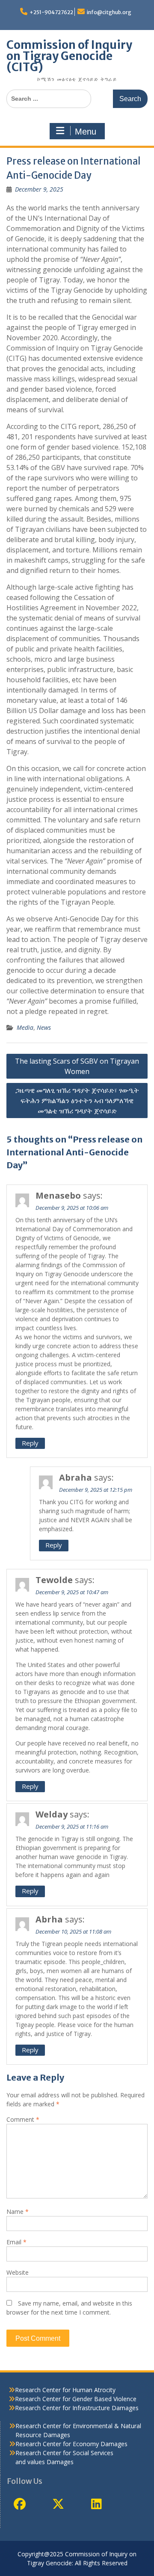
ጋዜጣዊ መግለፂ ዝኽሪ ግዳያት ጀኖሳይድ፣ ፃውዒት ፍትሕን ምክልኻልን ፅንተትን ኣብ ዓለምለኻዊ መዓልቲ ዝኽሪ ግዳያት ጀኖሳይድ (77, 1101)
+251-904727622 (51, 12)
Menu (86, 132)
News (44, 1027)
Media (25, 1027)
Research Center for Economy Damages (71, 2444)
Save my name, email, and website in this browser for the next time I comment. (69, 2308)
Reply (30, 1443)
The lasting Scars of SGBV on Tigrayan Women (77, 1066)
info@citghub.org (109, 12)
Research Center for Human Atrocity (65, 2390)
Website (18, 2272)
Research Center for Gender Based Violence (76, 2399)
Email (16, 2242)
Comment (23, 2119)
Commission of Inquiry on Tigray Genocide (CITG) (69, 56)
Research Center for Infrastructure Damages (77, 2408)
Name (18, 2212)
